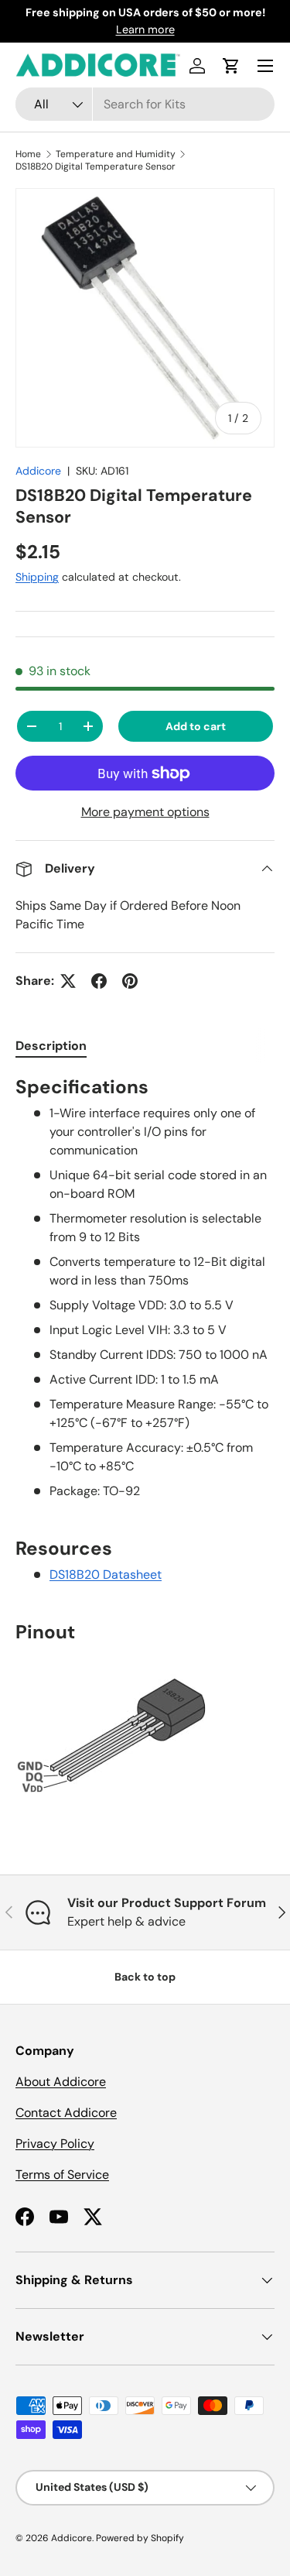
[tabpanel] (145, 1443)
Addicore (38, 471)
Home (28, 154)
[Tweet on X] (68, 981)
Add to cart (196, 726)
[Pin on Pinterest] (130, 981)
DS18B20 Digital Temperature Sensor (96, 166)
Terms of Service (62, 2175)
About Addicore (61, 2082)
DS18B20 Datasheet (106, 1574)
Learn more (145, 29)
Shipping (37, 577)
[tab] (51, 1046)
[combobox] (145, 104)
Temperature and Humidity (116, 154)
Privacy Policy (55, 2144)
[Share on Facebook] (99, 981)
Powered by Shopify (140, 2538)
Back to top (145, 1977)
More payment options (145, 812)
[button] (231, 66)
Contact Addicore (66, 2113)
